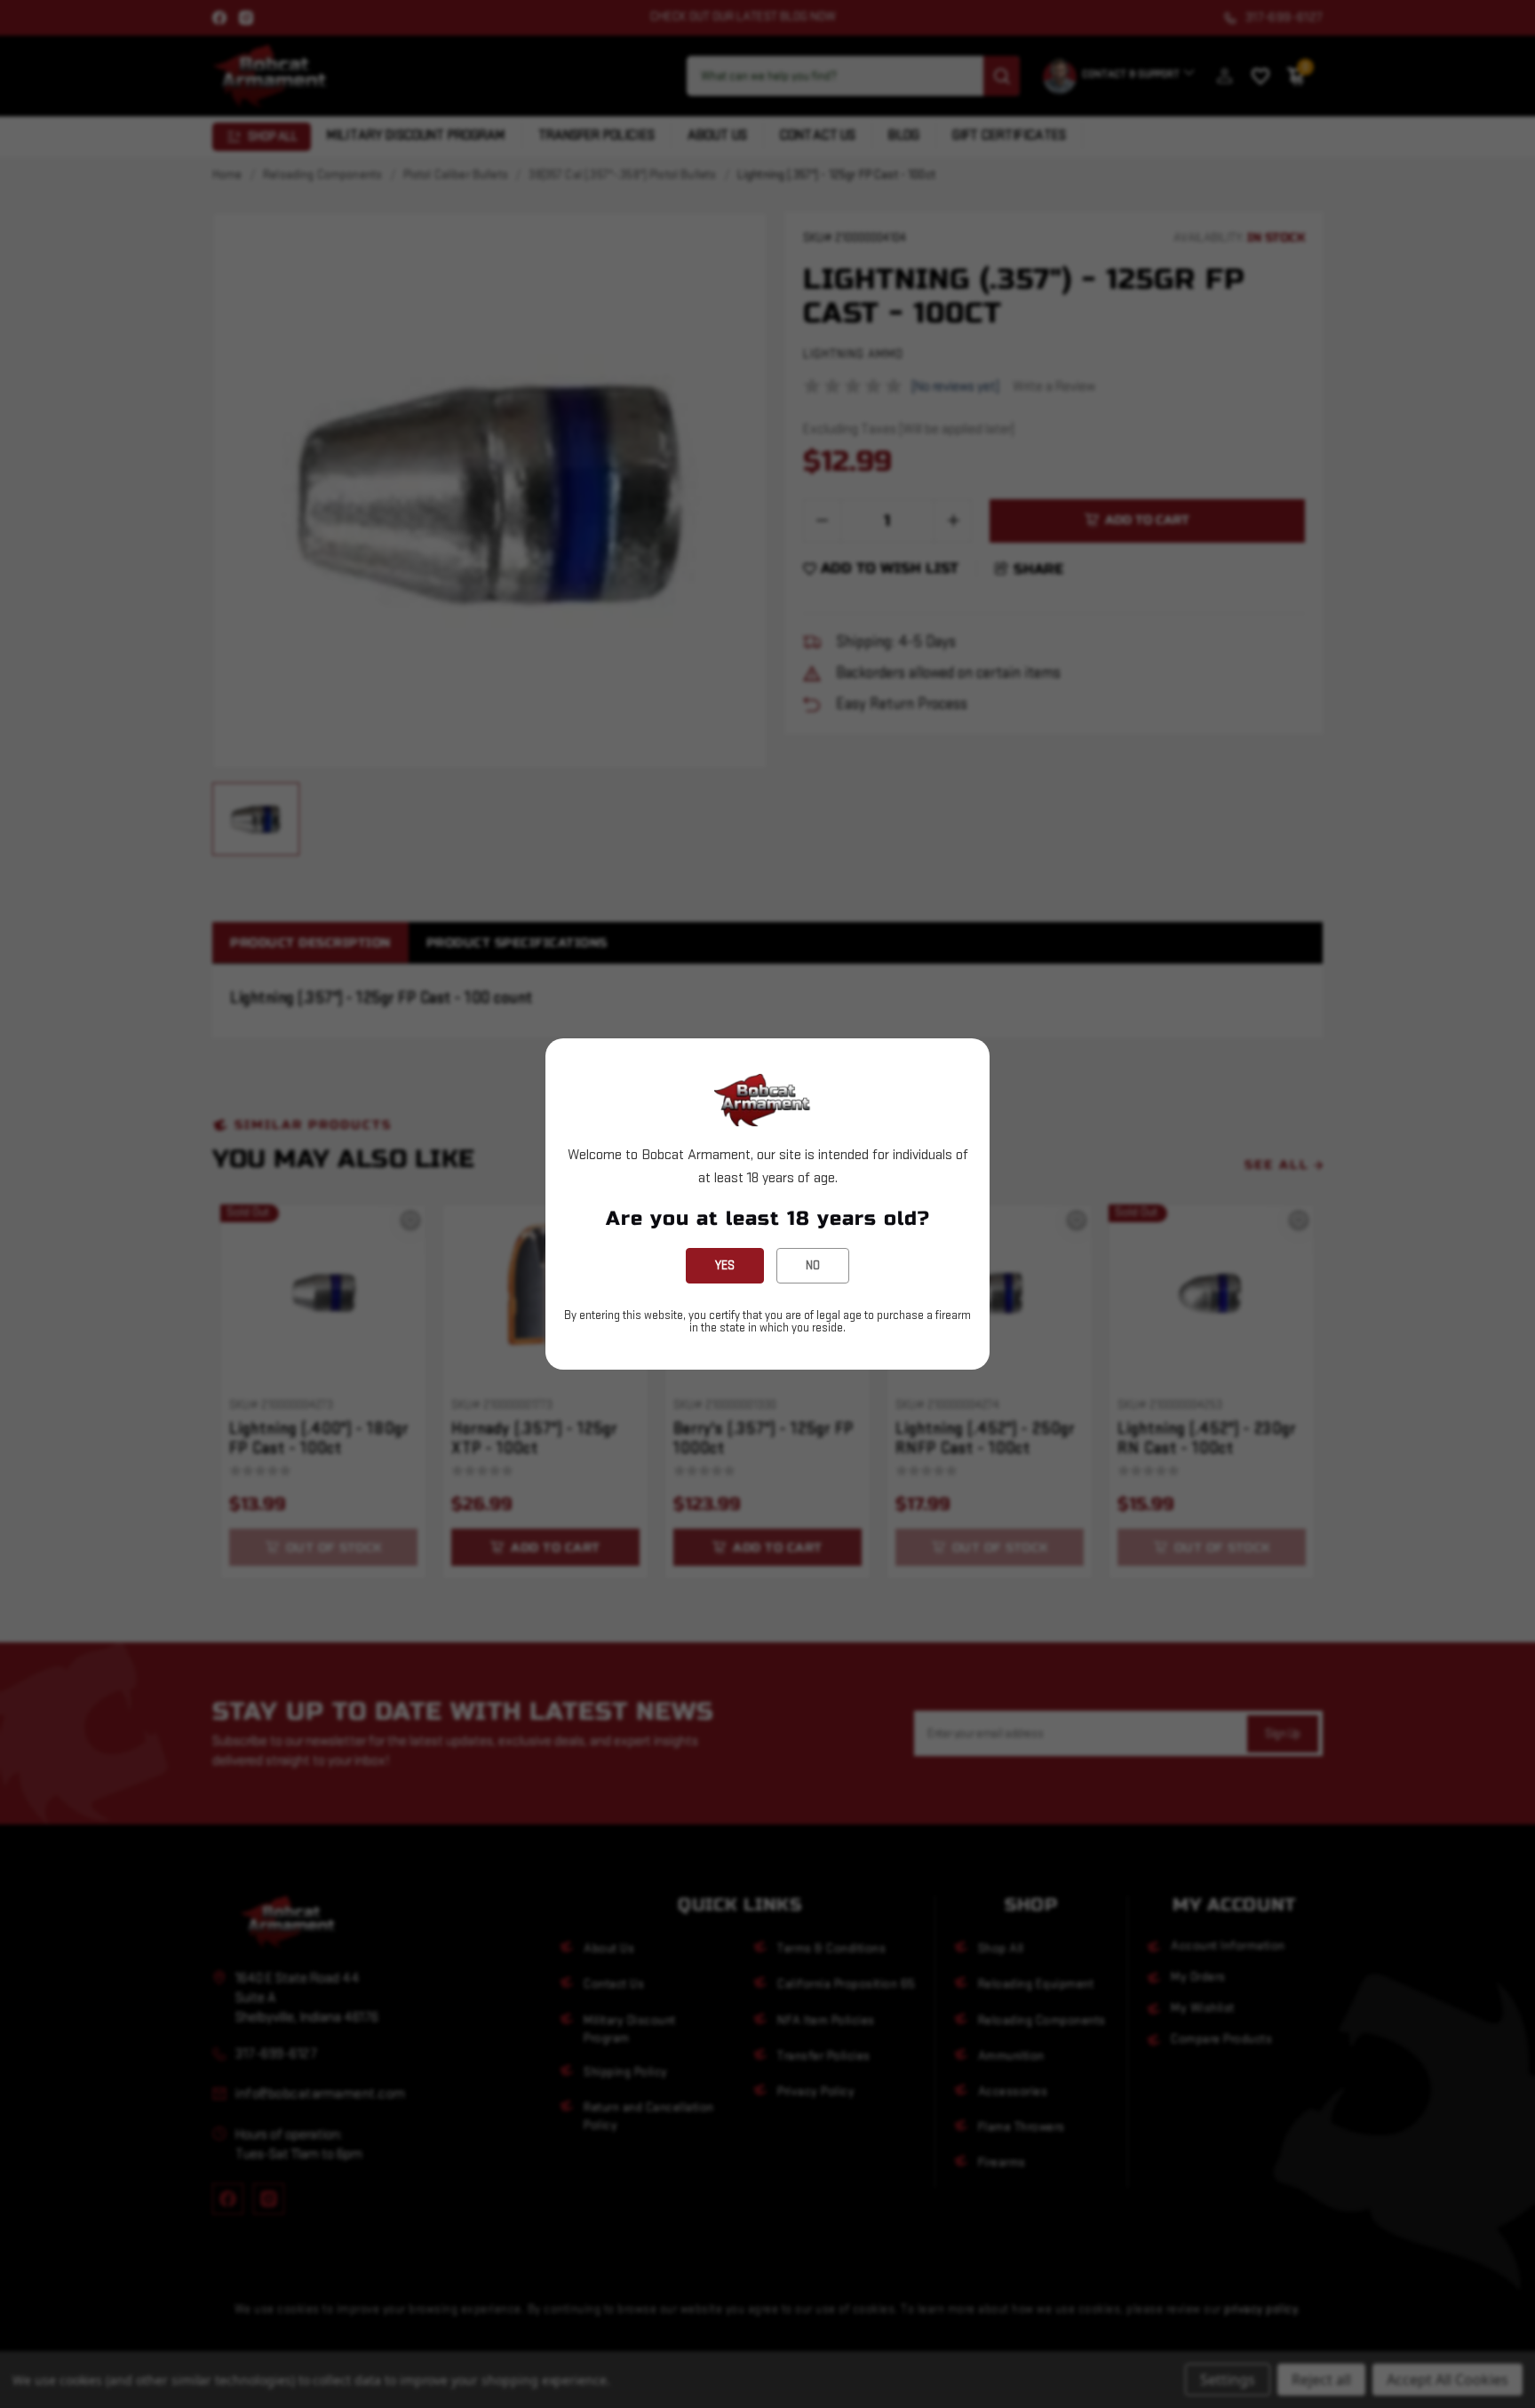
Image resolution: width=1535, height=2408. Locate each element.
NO (813, 1265)
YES (725, 1265)
